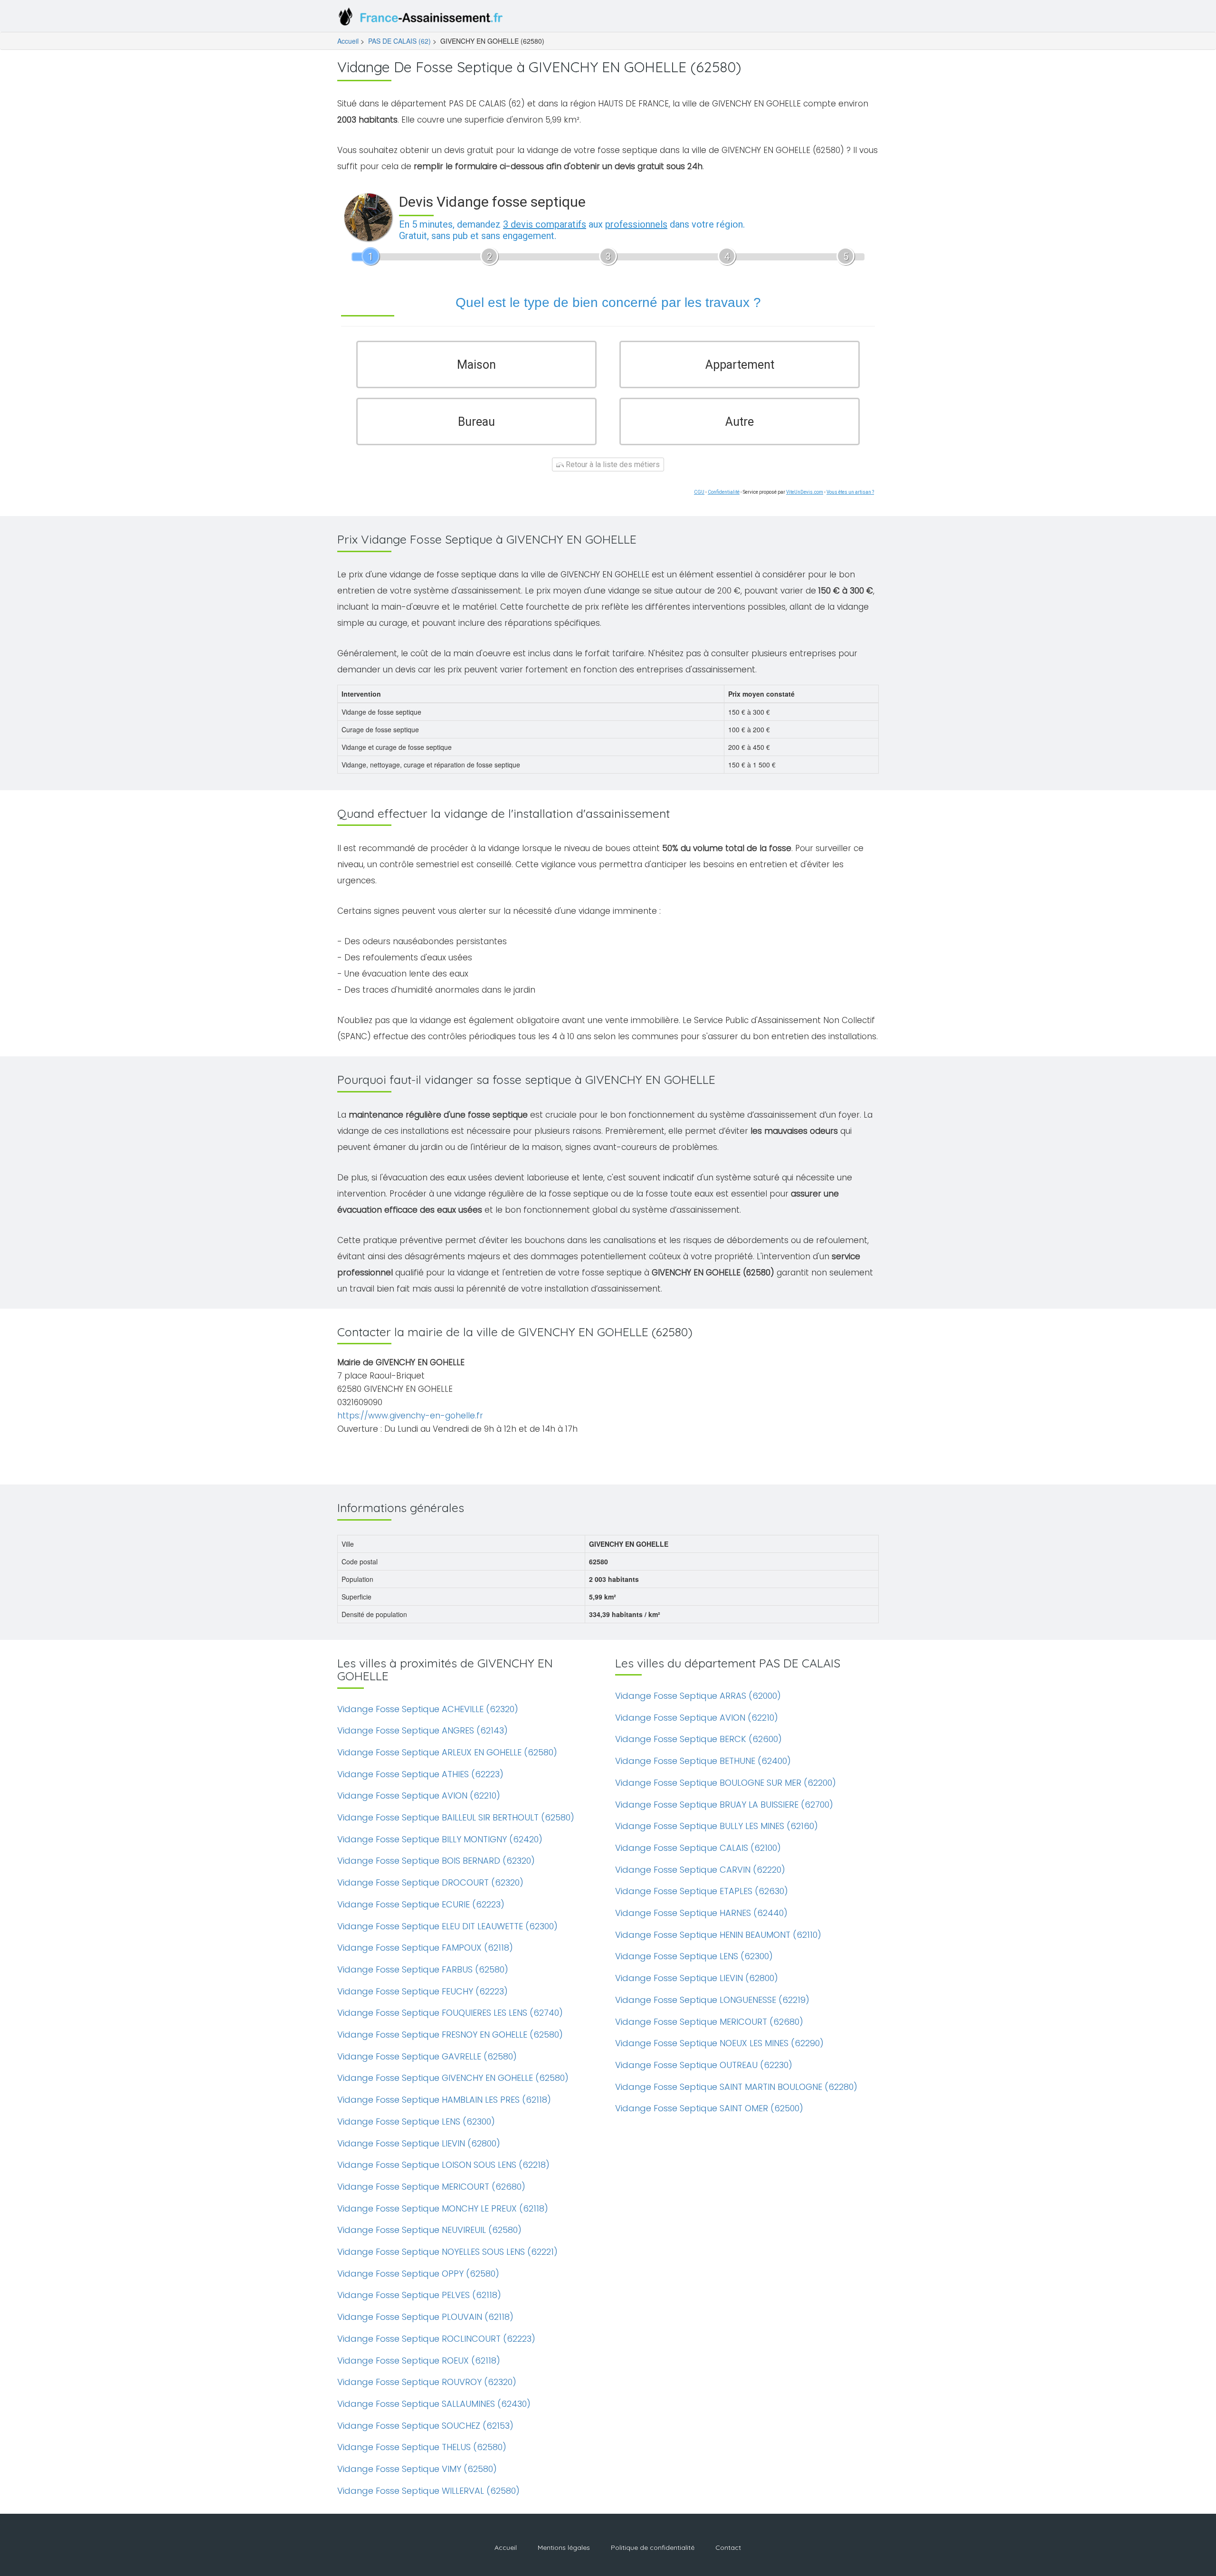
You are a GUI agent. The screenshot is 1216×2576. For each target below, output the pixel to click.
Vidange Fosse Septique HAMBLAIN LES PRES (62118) (444, 2100)
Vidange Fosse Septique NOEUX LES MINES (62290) (719, 2043)
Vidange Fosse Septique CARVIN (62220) (700, 1870)
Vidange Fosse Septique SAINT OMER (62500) (709, 2108)
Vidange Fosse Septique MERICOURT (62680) (431, 2187)
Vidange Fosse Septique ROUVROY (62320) (427, 2382)
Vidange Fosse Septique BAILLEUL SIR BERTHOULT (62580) (456, 1817)
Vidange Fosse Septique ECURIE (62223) (421, 1904)
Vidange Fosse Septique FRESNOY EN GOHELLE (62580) (450, 2035)
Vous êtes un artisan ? (850, 492)
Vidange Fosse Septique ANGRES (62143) (423, 1730)
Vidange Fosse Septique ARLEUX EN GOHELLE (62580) (447, 1752)
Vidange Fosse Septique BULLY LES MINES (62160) (717, 1826)
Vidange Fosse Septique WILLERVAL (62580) (428, 2491)
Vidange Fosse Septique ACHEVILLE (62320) (428, 1709)
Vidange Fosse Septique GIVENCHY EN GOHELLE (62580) (453, 2078)
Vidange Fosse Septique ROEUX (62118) (419, 2361)
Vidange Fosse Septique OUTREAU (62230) (704, 2065)
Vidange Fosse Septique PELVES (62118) (419, 2295)
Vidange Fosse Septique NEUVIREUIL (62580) (429, 2230)
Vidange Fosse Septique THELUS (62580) (422, 2447)
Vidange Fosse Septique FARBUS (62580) (423, 1969)
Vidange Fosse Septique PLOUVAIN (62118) (425, 2317)
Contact (728, 2547)
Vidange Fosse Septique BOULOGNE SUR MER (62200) (726, 1783)
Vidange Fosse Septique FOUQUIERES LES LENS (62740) (450, 2013)
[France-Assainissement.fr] (423, 19)
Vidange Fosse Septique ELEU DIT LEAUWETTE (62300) (447, 1926)
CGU (699, 492)
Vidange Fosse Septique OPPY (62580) (418, 2274)
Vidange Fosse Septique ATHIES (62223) (420, 1774)
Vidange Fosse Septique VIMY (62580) (417, 2469)
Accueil (348, 41)
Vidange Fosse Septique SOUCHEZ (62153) (425, 2426)
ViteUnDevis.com (805, 492)
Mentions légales (564, 2547)
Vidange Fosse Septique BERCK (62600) (698, 1739)
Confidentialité (724, 492)
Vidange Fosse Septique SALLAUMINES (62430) (434, 2404)
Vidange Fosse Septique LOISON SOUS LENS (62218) (443, 2165)
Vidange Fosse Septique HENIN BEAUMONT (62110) (718, 1935)
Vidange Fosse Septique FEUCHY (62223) (423, 1991)
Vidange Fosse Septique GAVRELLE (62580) (427, 2056)
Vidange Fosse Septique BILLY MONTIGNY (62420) (440, 1839)
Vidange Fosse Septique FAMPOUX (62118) (425, 1948)
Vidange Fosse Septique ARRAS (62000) (698, 1696)
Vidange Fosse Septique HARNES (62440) (701, 1913)
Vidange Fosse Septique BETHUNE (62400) (703, 1761)
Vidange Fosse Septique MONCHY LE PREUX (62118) (443, 2208)
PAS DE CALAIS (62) (399, 41)
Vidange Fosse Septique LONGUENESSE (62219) (712, 2000)
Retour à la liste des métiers (612, 464)
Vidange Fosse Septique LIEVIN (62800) (419, 2143)
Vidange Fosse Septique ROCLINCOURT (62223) (436, 2339)
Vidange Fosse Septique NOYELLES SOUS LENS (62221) (447, 2252)
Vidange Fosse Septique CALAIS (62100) (698, 1848)
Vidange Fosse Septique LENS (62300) (416, 2121)
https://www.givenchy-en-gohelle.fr (410, 1416)
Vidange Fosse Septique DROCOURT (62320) (430, 1882)
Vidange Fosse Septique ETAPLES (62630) (702, 1891)
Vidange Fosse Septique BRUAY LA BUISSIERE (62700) (724, 1805)
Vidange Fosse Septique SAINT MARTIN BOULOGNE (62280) (736, 2087)
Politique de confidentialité (653, 2547)
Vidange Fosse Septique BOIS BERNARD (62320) (436, 1861)
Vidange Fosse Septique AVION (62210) (419, 1796)
